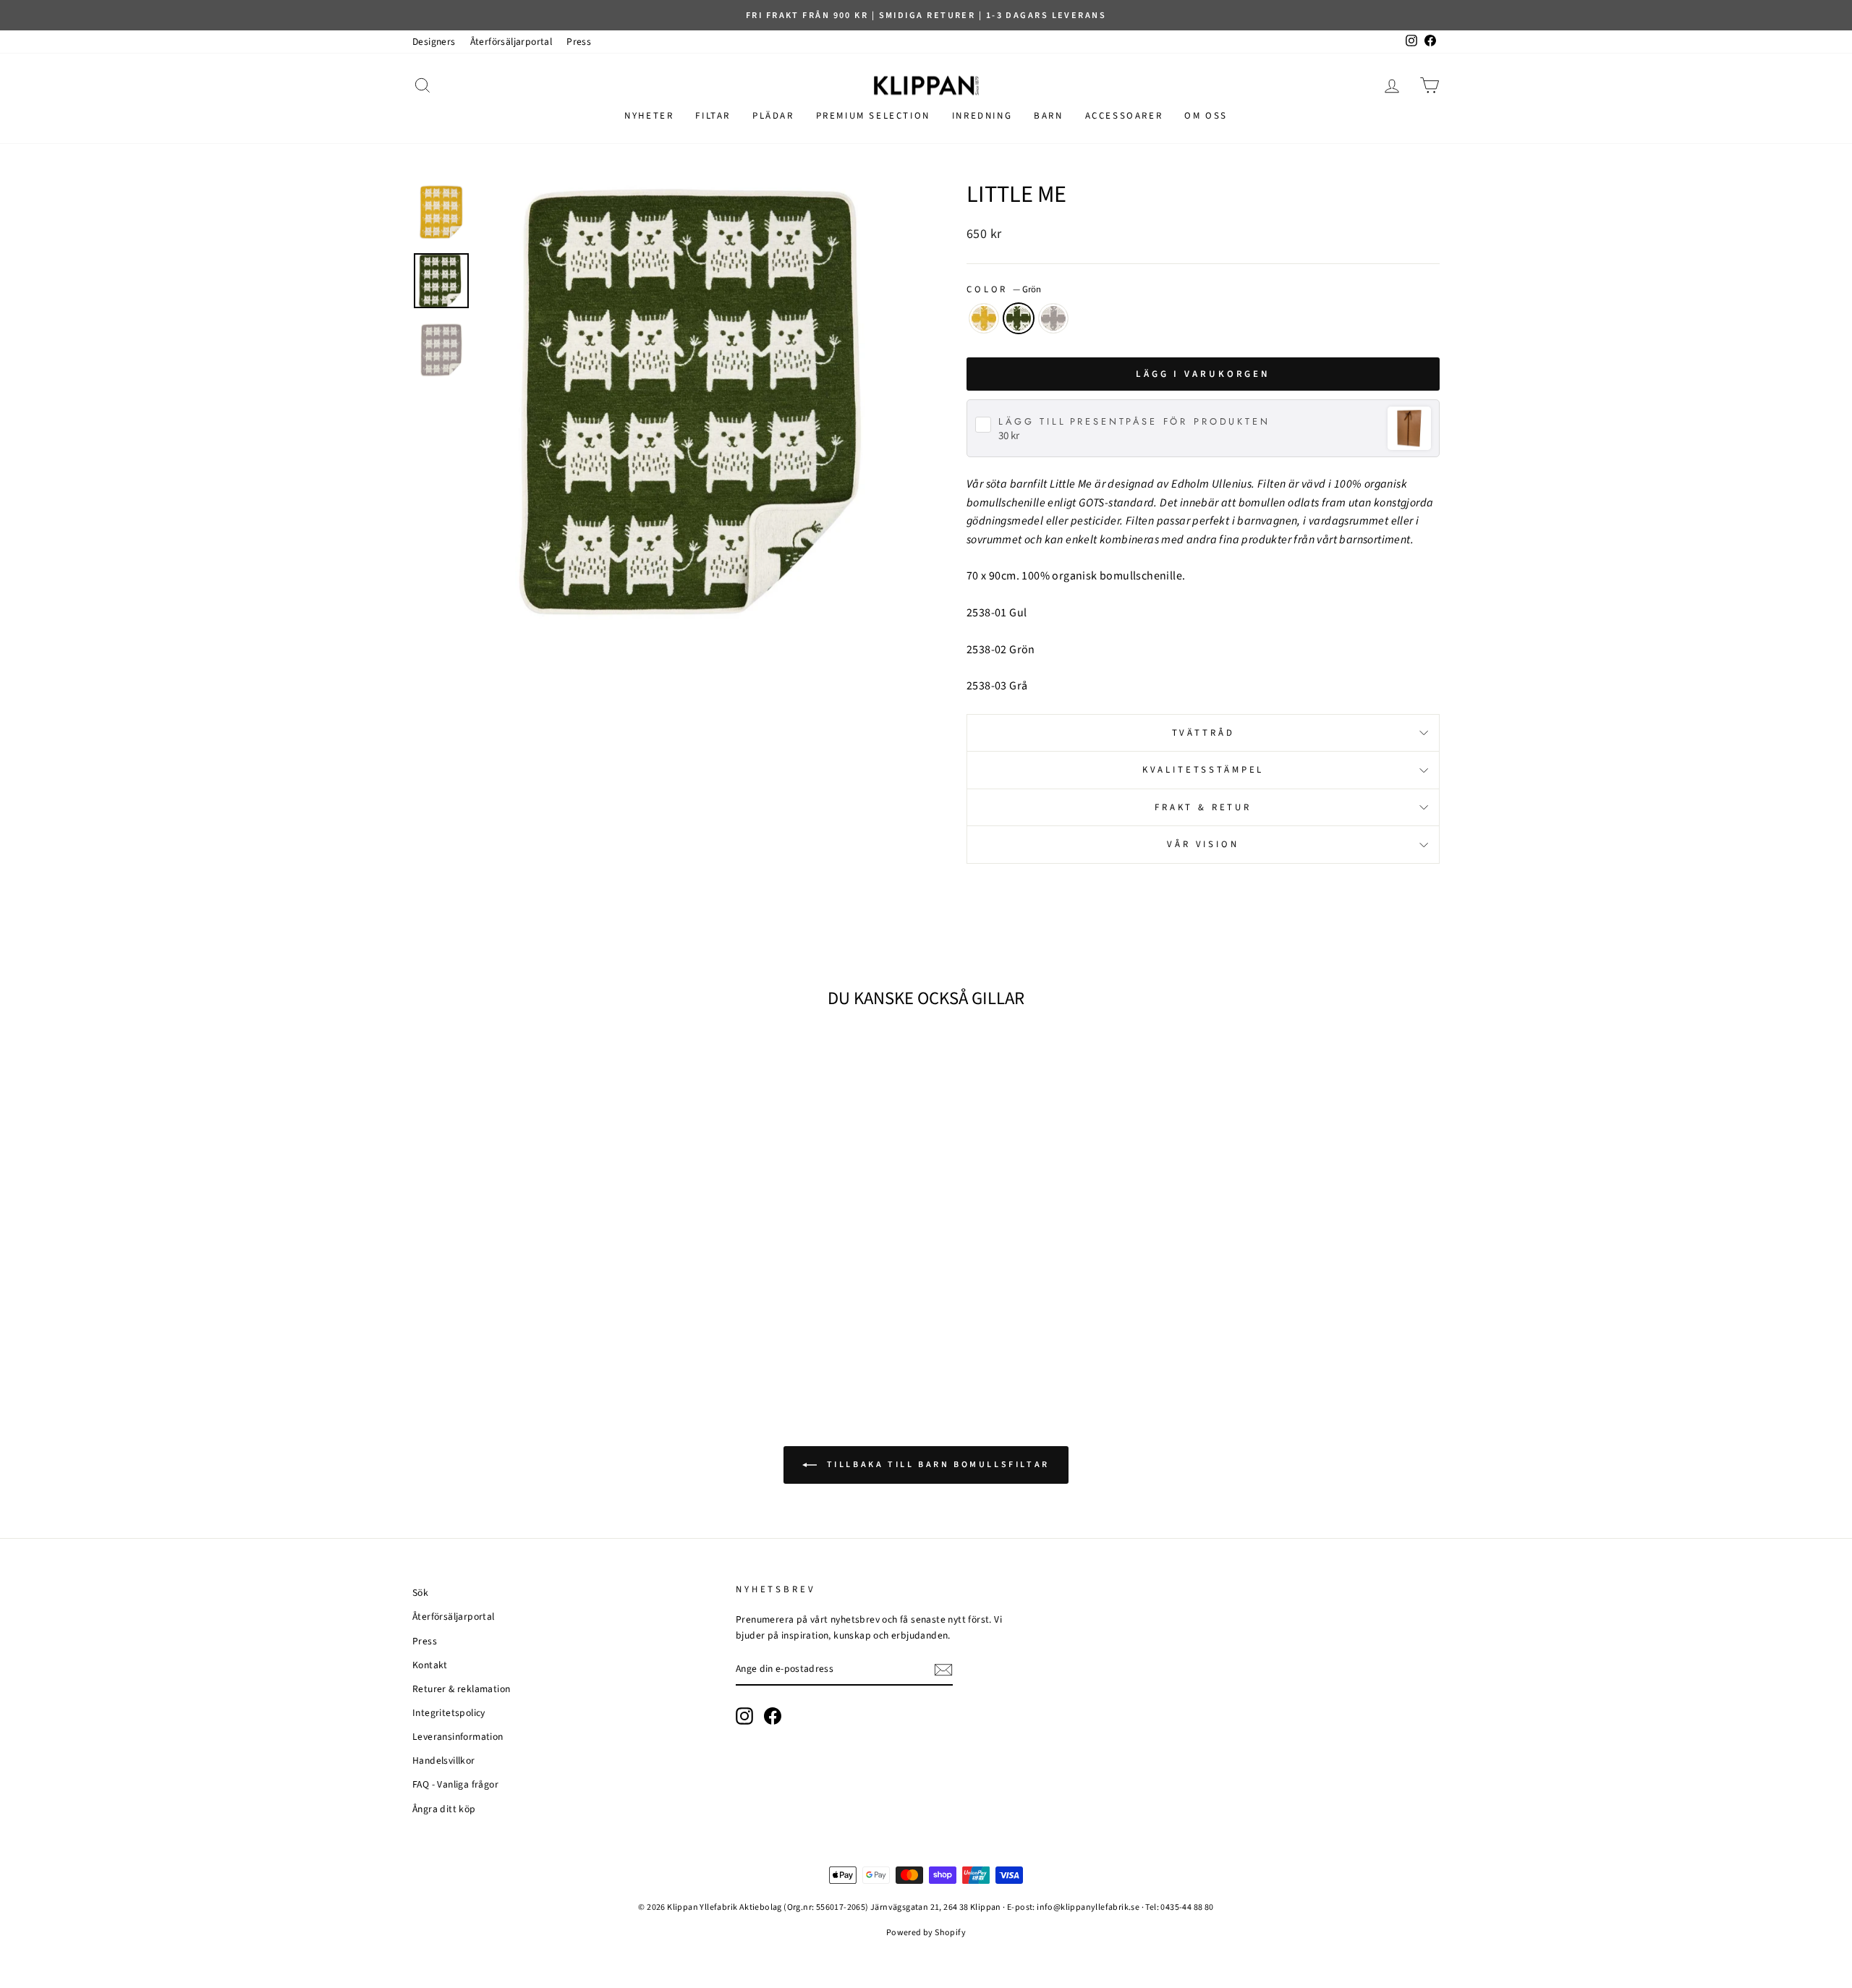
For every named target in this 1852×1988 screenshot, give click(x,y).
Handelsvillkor (444, 1760)
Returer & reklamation (461, 1689)
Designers (434, 42)
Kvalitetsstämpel (1203, 770)
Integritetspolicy (449, 1713)
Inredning (982, 116)
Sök (420, 1593)
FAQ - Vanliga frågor (455, 1784)
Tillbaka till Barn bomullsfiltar (936, 1465)
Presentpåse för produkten (1134, 422)
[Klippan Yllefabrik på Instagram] (744, 1716)
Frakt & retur (1203, 807)
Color (1004, 289)
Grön (1019, 318)
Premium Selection (873, 116)
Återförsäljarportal (511, 42)
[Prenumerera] (943, 1670)
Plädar (773, 116)
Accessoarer (1124, 116)
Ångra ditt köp (444, 1809)
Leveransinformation (458, 1737)
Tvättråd (1203, 733)
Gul (984, 318)
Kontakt (430, 1665)
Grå (1053, 318)
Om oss (1206, 116)
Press (579, 42)
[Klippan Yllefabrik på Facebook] (773, 1716)
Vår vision (1203, 844)
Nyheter (649, 116)
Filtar (713, 116)
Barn (1048, 116)
